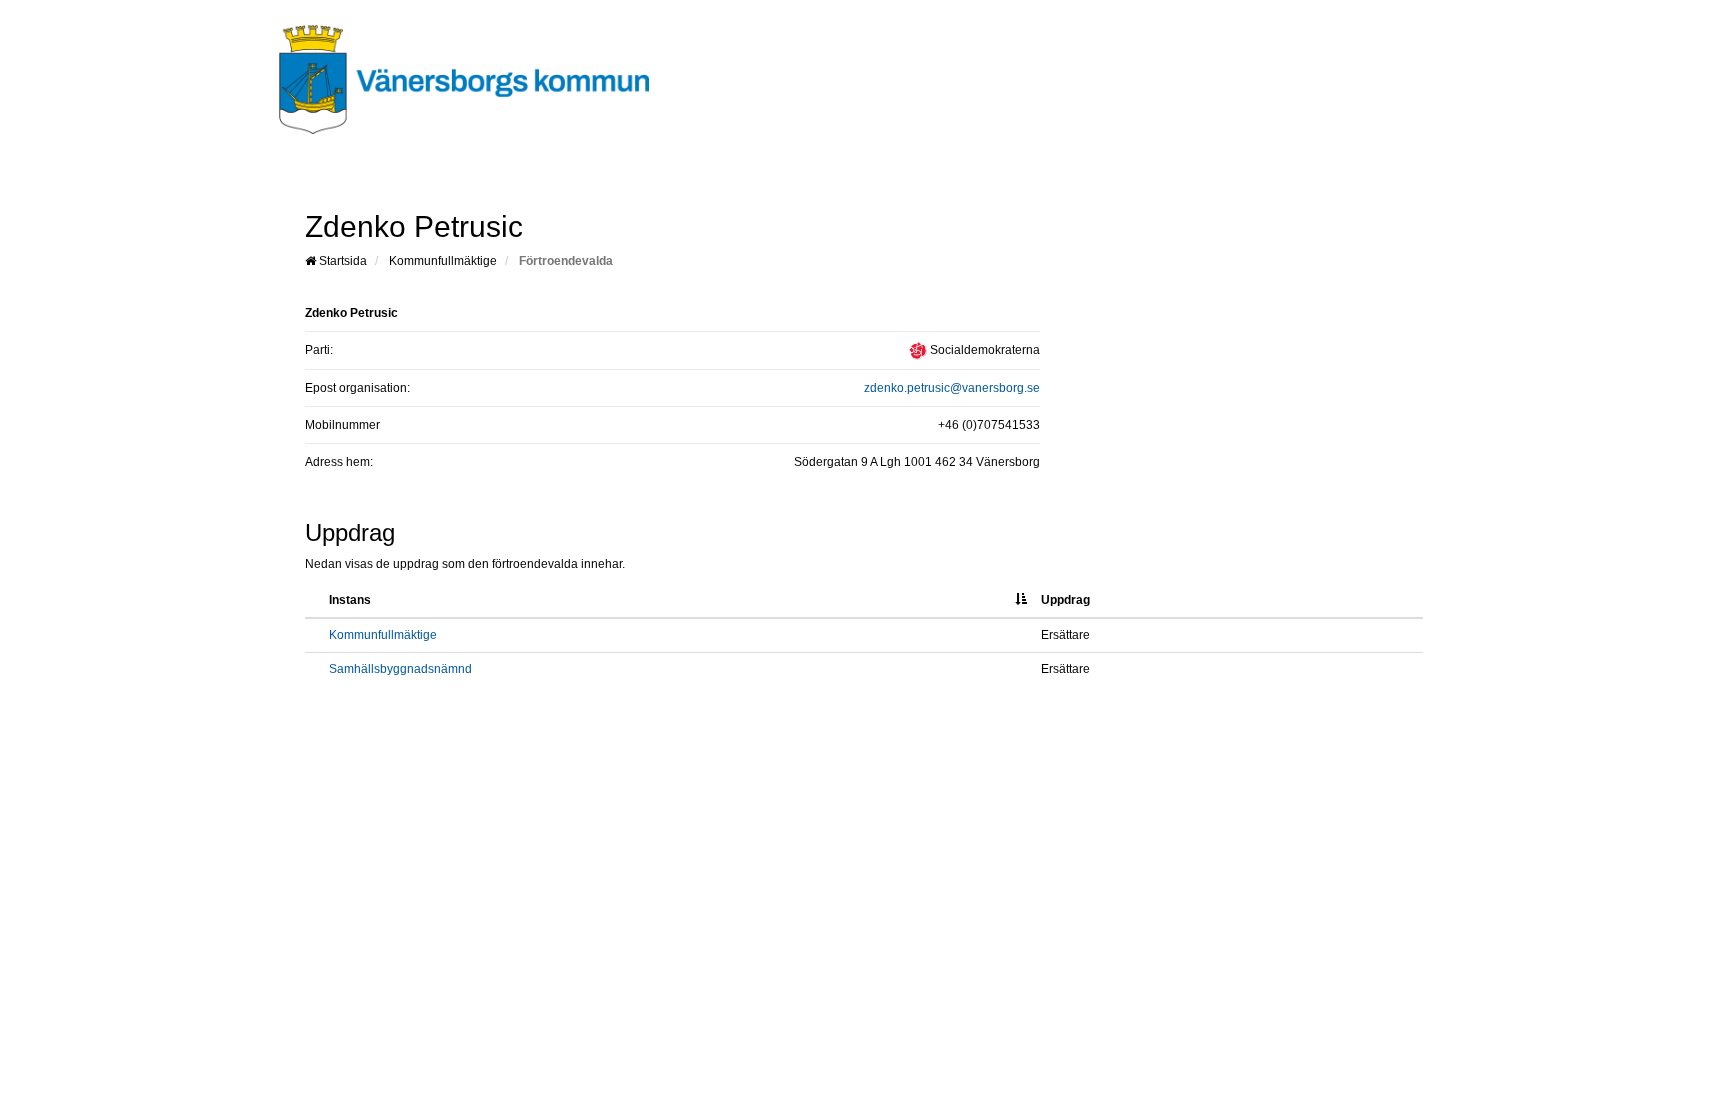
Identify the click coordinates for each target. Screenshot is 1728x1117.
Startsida (341, 261)
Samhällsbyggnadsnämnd (400, 669)
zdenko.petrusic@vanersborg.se (952, 388)
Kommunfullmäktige (443, 261)
